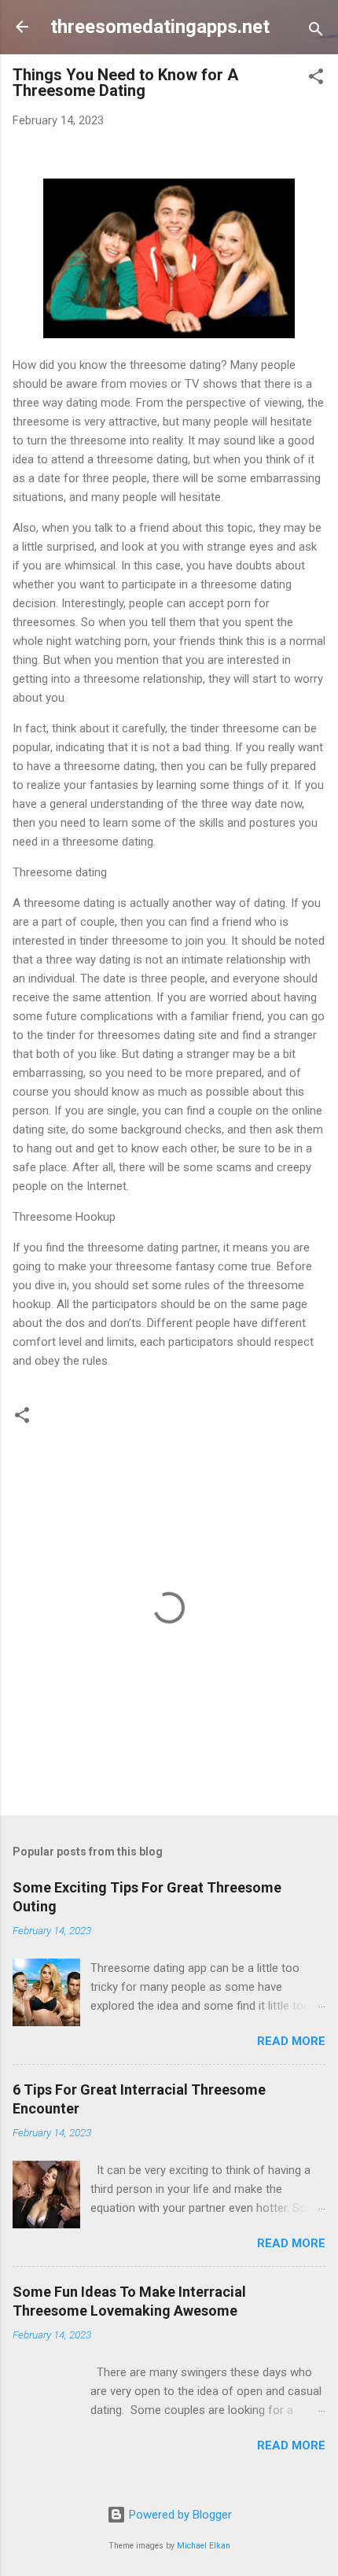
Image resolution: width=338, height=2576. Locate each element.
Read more (291, 2041)
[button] (316, 79)
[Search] (316, 32)
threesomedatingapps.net (160, 27)
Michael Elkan (204, 2546)
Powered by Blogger (179, 2515)
